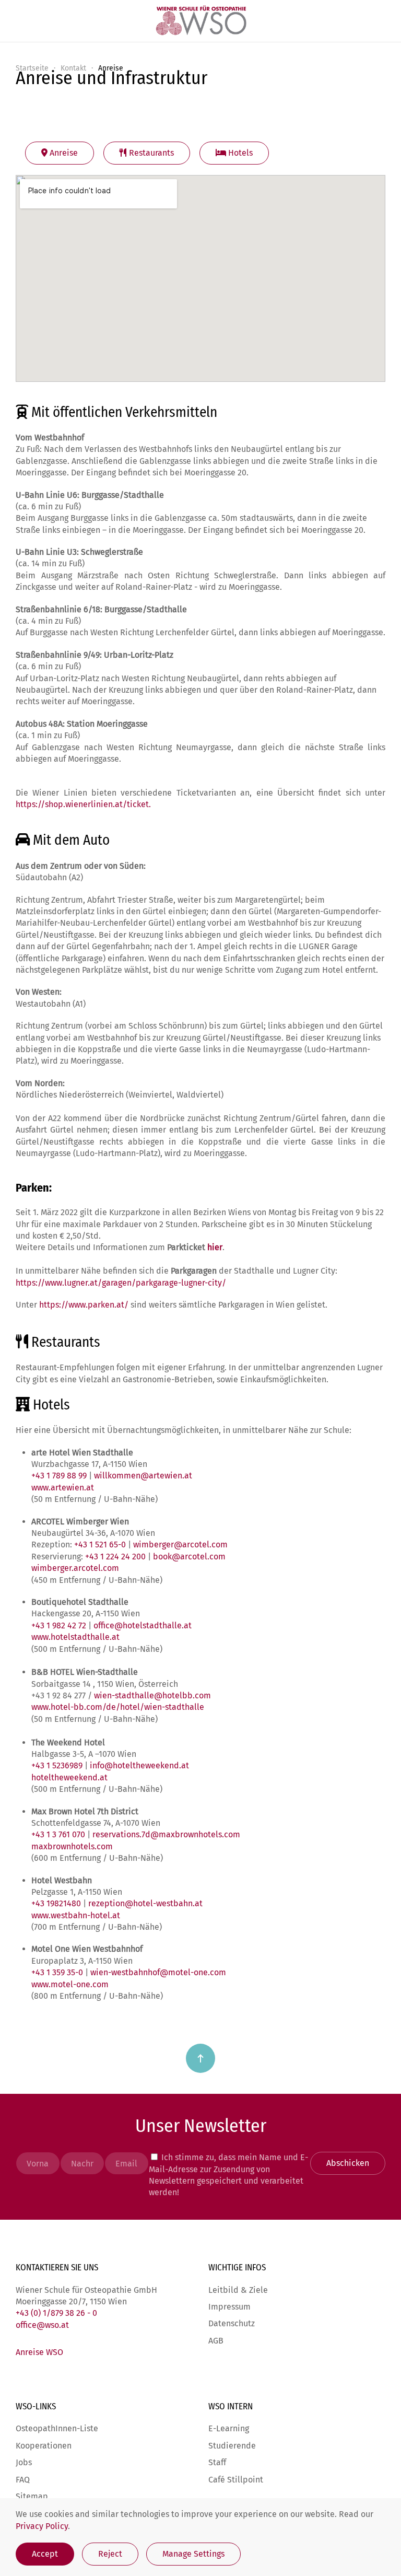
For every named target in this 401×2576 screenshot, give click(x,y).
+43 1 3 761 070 (58, 1834)
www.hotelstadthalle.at (75, 1637)
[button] (200, 2058)
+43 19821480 (56, 1903)
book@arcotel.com (189, 1557)
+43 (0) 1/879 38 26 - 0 (56, 2313)
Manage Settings (193, 2554)
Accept (45, 2554)
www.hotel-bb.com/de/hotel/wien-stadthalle (118, 1707)
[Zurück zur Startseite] (200, 21)
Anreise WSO (39, 2352)
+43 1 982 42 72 (59, 1625)
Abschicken (348, 2163)
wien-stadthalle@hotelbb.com (152, 1695)
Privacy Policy (42, 2526)
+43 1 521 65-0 (100, 1545)
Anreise (63, 153)
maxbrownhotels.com (72, 1846)
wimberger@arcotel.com (180, 1545)
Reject (110, 2554)
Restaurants (150, 153)
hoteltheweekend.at (70, 1777)
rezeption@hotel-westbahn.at (145, 1903)
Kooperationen (44, 2446)
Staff (217, 2462)
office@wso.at (42, 2325)
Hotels (239, 153)
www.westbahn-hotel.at (76, 1915)
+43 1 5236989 (57, 1765)
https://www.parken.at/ (85, 1305)
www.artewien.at (63, 1488)
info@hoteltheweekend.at (139, 1765)
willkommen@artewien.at (143, 1476)
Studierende (232, 2446)
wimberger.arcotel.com (75, 1568)
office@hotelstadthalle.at (143, 1625)
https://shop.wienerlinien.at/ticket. (83, 804)
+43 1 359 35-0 (57, 1972)
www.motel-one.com (70, 1984)
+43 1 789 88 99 (60, 1476)
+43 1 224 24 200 (115, 1557)
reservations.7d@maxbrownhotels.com (166, 1834)
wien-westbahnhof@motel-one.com (158, 1972)
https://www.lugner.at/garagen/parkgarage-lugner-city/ (121, 1283)
